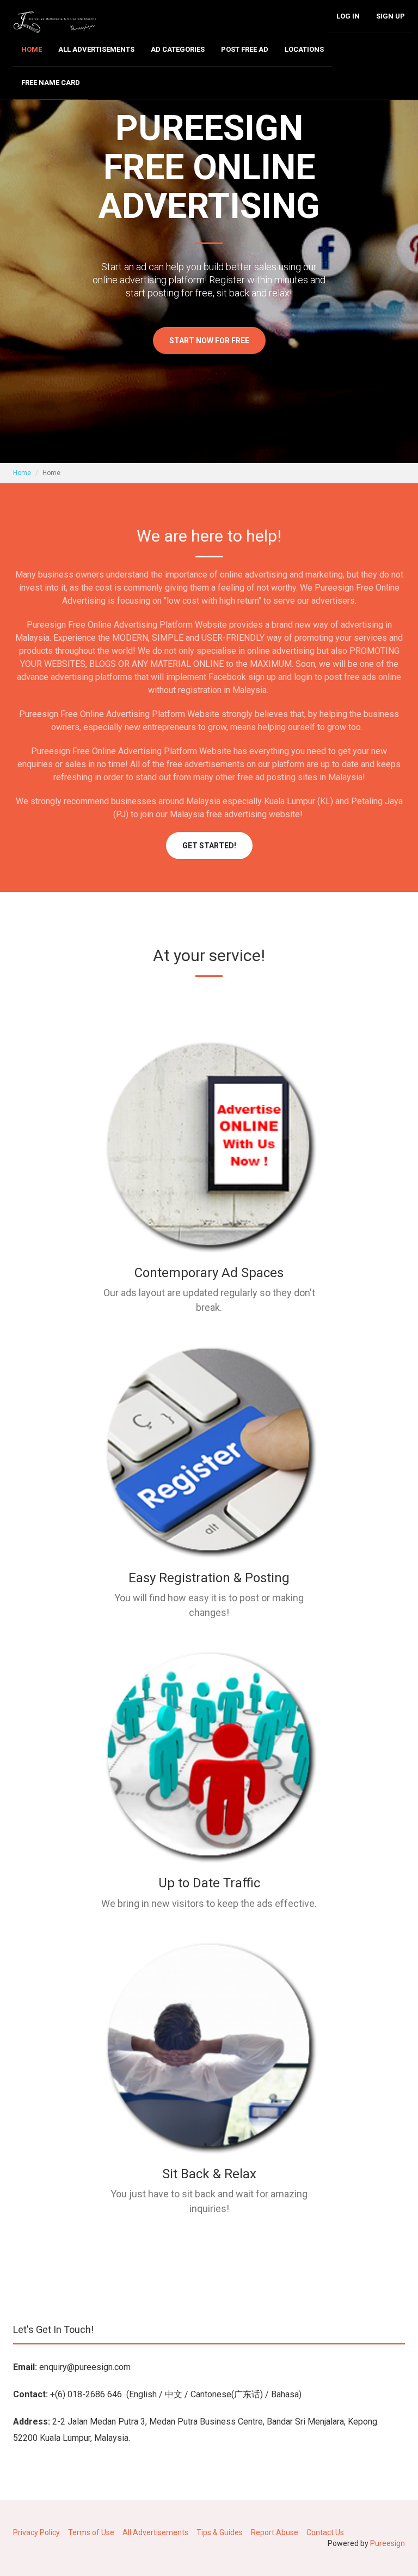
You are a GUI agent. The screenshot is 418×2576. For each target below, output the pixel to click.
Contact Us (325, 2532)
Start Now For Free (209, 341)
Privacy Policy (36, 2532)
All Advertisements (96, 49)
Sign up (391, 16)
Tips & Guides (220, 2532)
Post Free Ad (245, 49)
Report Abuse (275, 2532)
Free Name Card (51, 83)
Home (32, 49)
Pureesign (388, 2543)
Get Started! (209, 846)
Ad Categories (178, 49)
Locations (304, 49)
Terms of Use (91, 2532)
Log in (348, 16)
